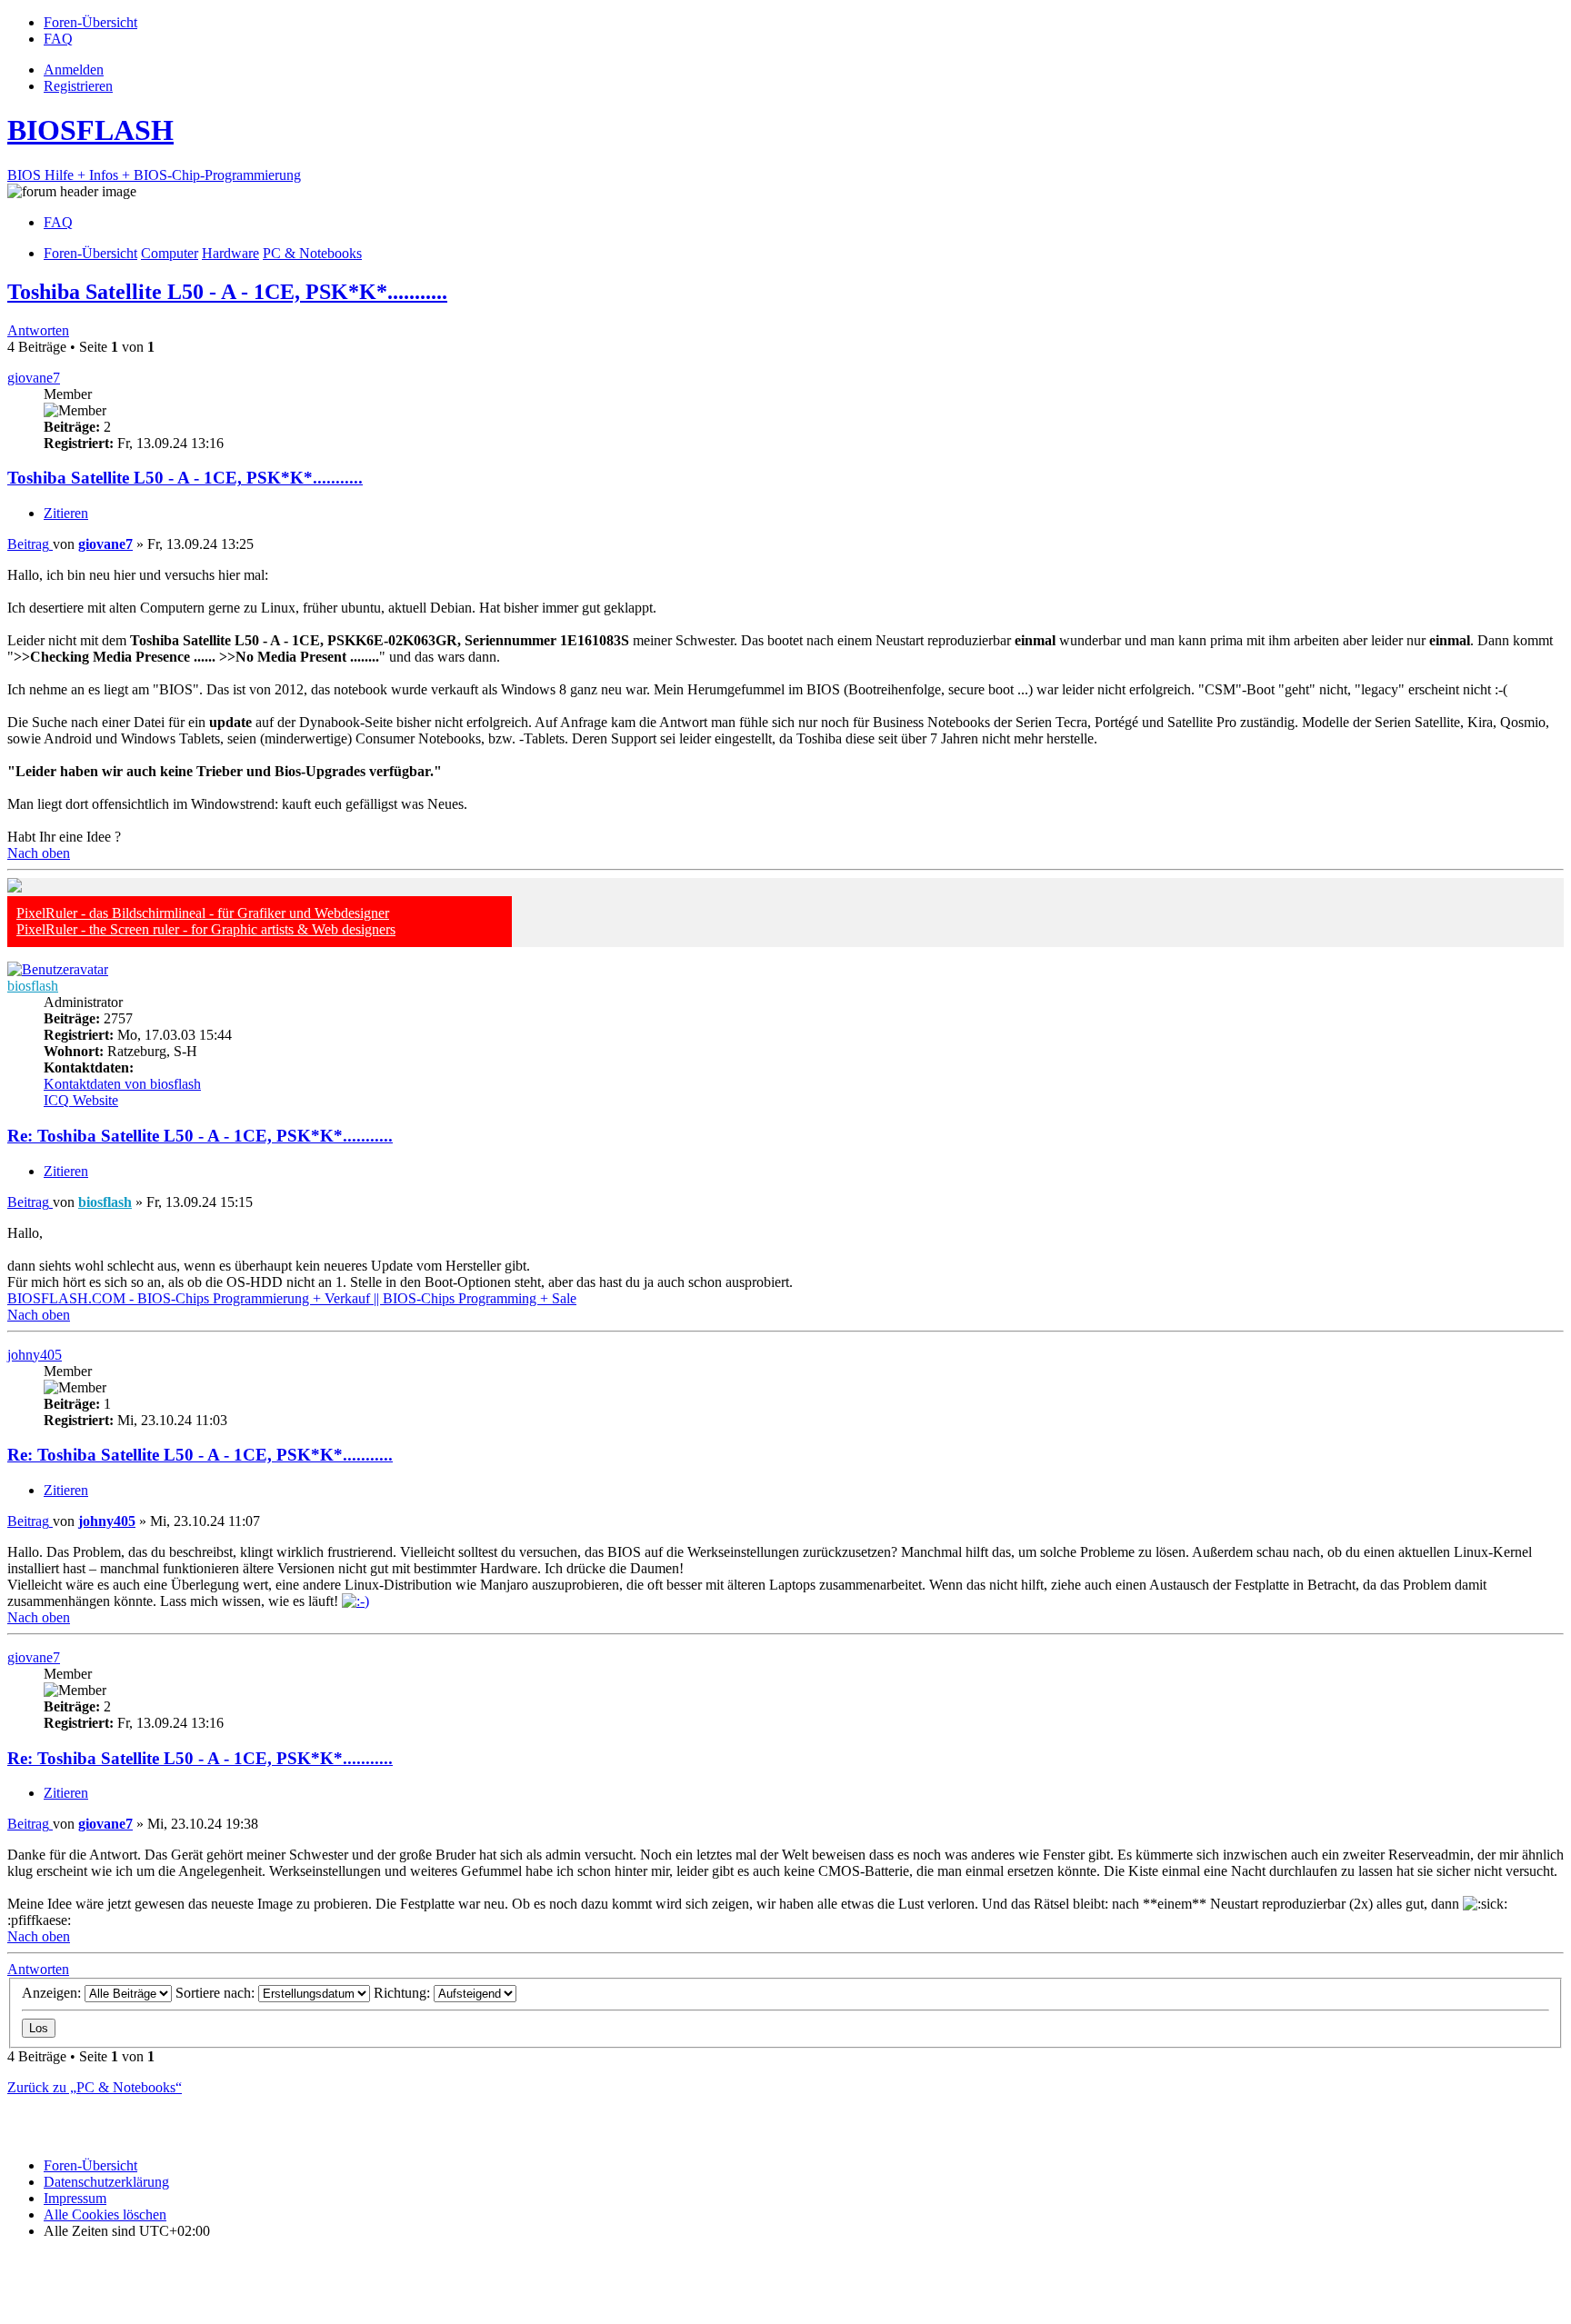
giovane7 (34, 378)
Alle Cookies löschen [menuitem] (105, 2214)
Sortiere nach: (217, 1993)
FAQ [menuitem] (58, 222)
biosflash (33, 986)
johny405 (35, 1355)
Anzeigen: (53, 1993)
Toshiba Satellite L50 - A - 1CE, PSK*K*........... (227, 292)
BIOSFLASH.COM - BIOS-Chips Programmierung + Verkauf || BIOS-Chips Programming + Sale (292, 1298)
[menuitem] (90, 22)
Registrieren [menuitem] (78, 86)
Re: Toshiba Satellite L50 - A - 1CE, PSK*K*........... (200, 1136)
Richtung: (404, 1993)
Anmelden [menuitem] (74, 70)
